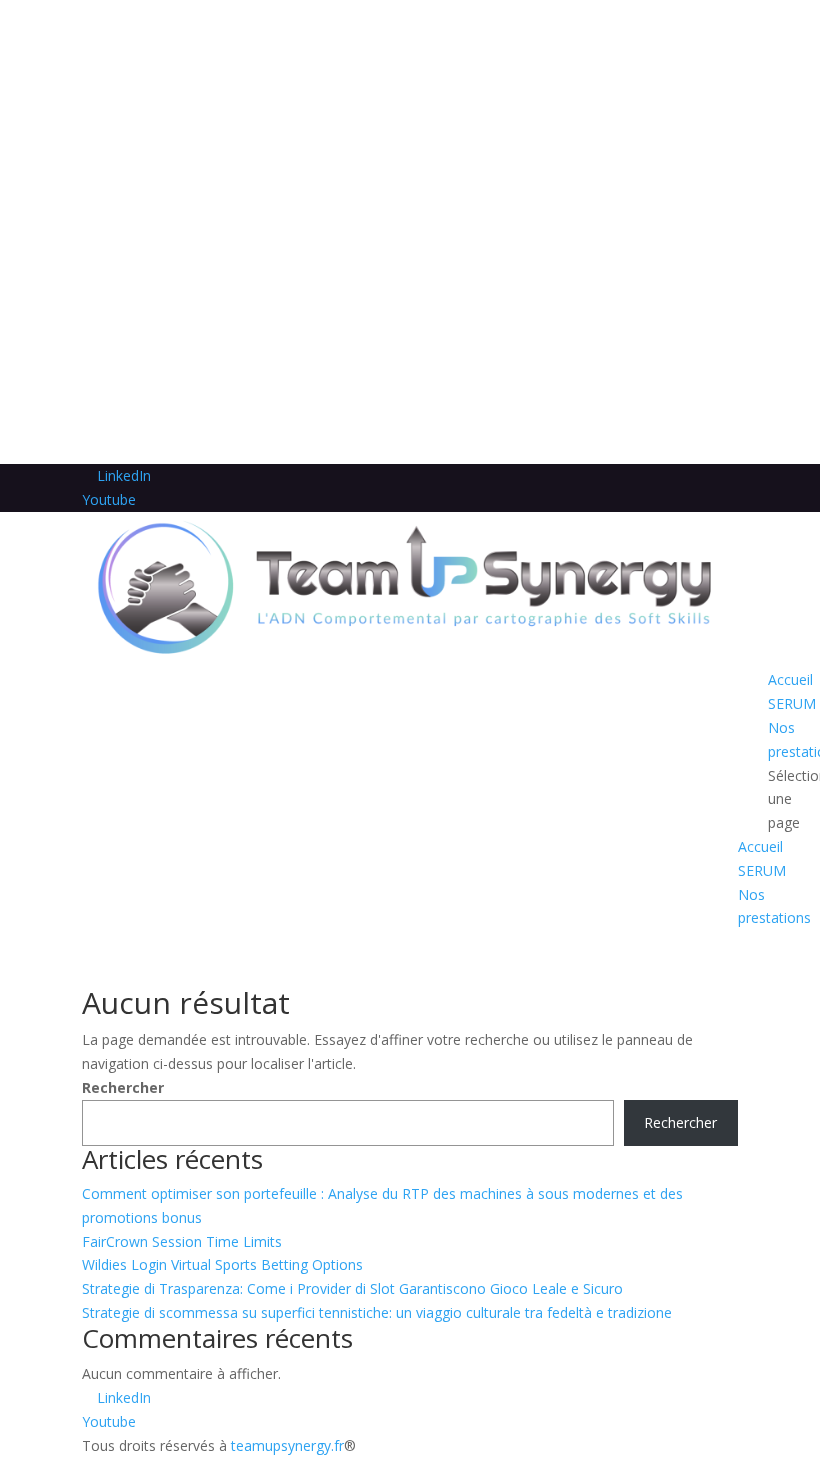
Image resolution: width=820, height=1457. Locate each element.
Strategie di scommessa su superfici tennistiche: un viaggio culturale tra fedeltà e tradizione (377, 1312)
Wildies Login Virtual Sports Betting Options (222, 1264)
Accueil (790, 679)
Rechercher (123, 1087)
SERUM (792, 703)
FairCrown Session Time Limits (182, 1241)
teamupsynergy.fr (287, 1445)
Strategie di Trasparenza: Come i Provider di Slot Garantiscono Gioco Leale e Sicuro (352, 1288)
